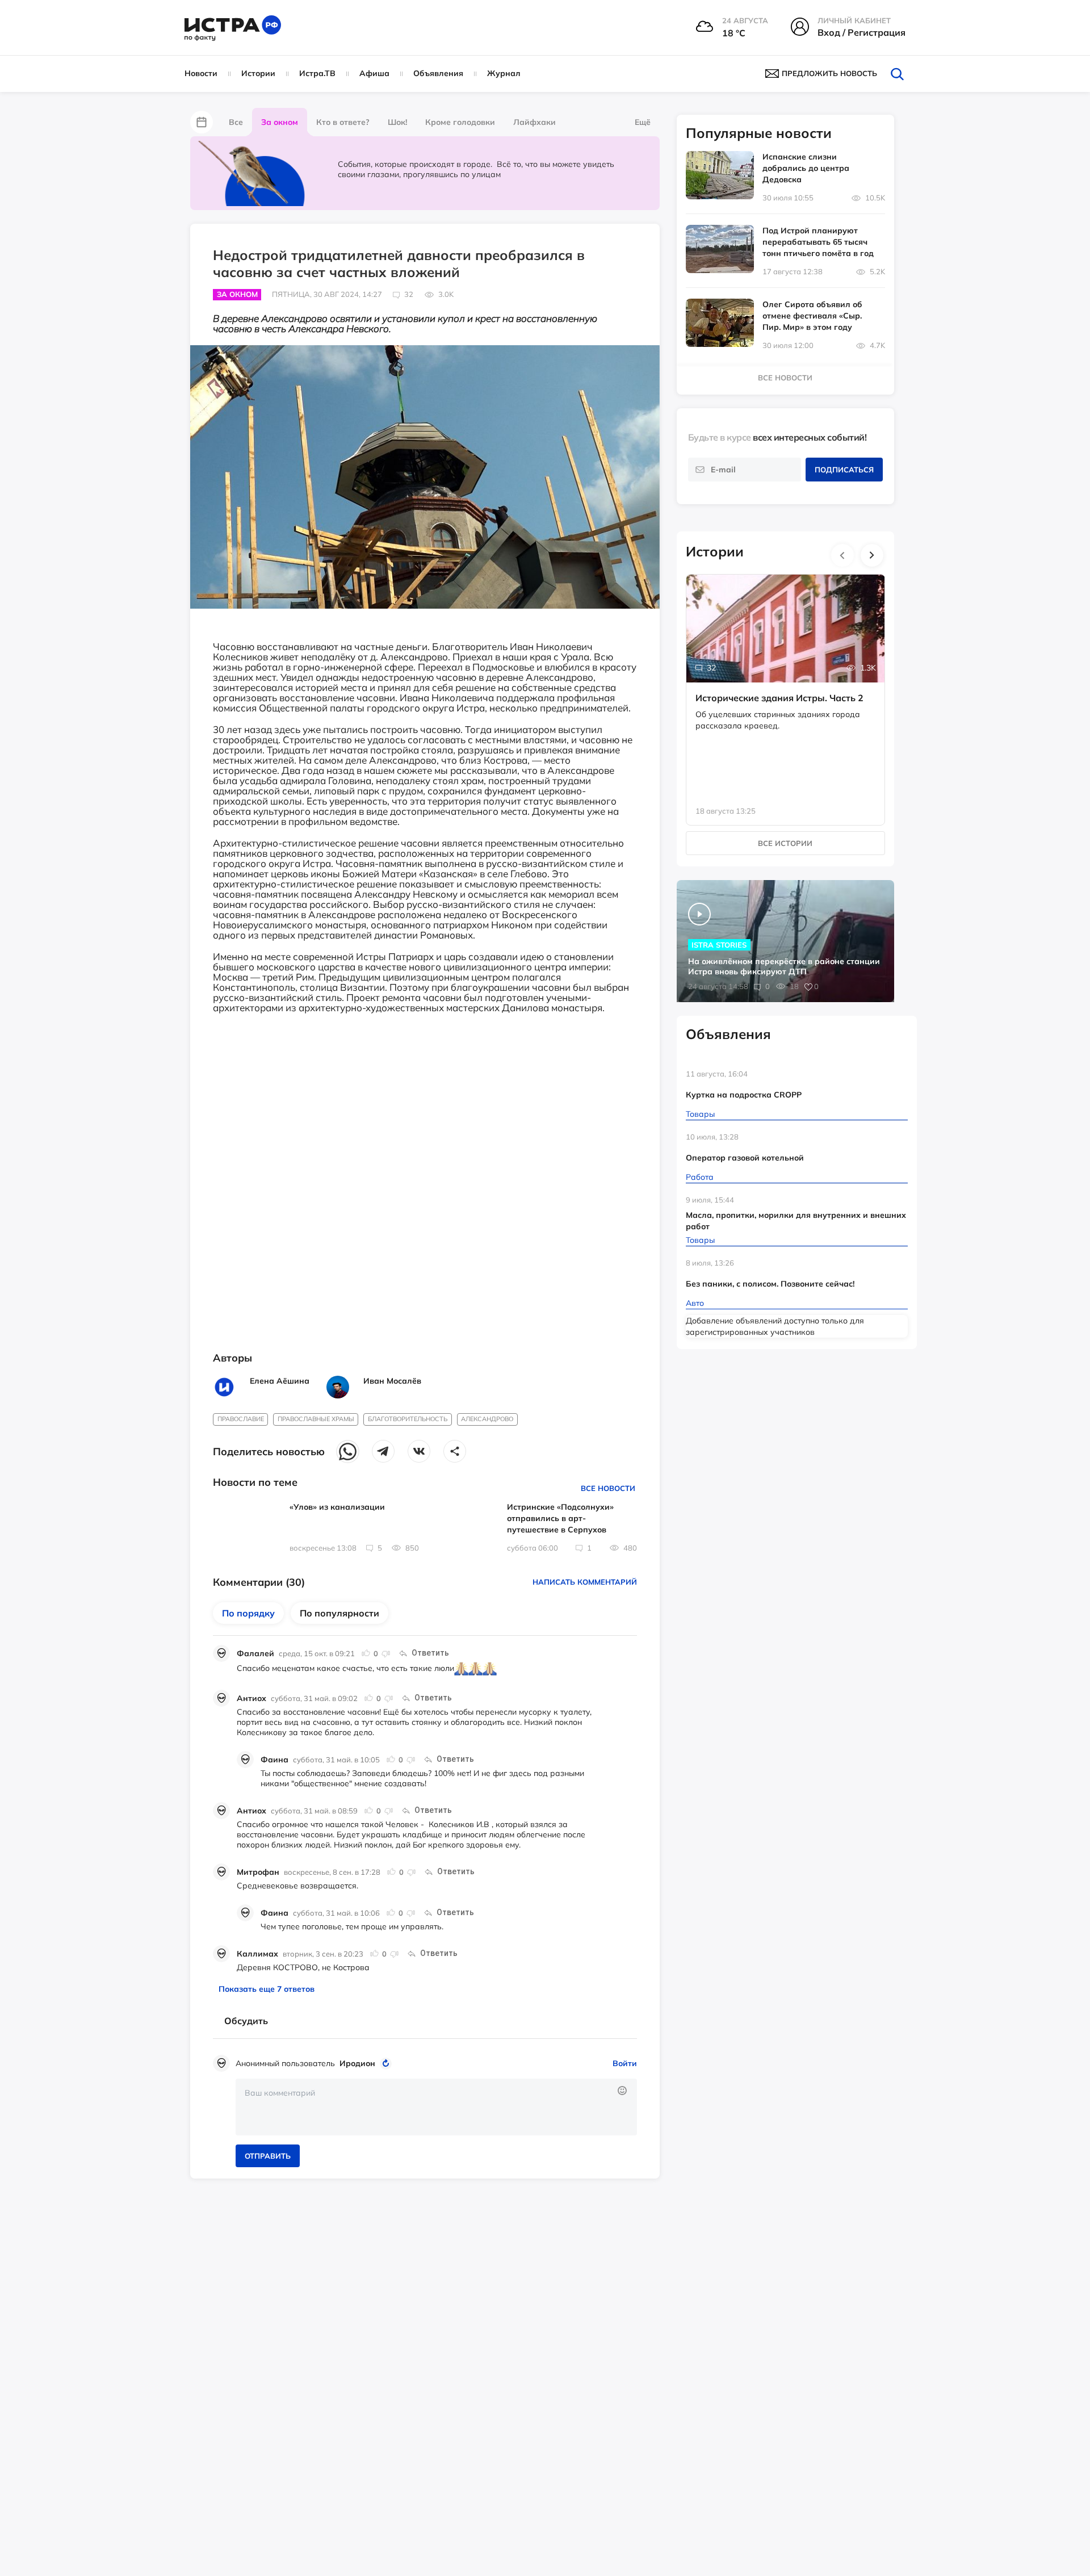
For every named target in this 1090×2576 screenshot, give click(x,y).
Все (236, 122)
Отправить (268, 2156)
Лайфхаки (534, 122)
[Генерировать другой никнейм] (387, 2063)
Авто (695, 1303)
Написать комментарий (585, 1582)
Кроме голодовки (460, 122)
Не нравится (385, 1653)
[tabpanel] (786, 688)
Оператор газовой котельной (745, 1158)
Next (872, 555)
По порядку (248, 1613)
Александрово (487, 1419)
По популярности (339, 1613)
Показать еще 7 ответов (267, 1989)
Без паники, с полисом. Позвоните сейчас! (770, 1284)
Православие (241, 1419)
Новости (201, 73)
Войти (625, 2063)
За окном (280, 122)
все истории (785, 843)
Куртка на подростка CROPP (744, 1095)
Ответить (430, 1653)
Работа (700, 1177)
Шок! (397, 122)
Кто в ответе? (343, 122)
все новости (785, 378)
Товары (700, 1114)
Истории (258, 73)
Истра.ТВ (317, 73)
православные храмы (316, 1419)
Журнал (504, 73)
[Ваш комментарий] (436, 2107)
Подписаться (844, 470)
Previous (842, 555)
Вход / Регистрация (861, 32)
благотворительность (408, 1419)
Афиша (374, 73)
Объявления (438, 73)
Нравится (366, 1653)
